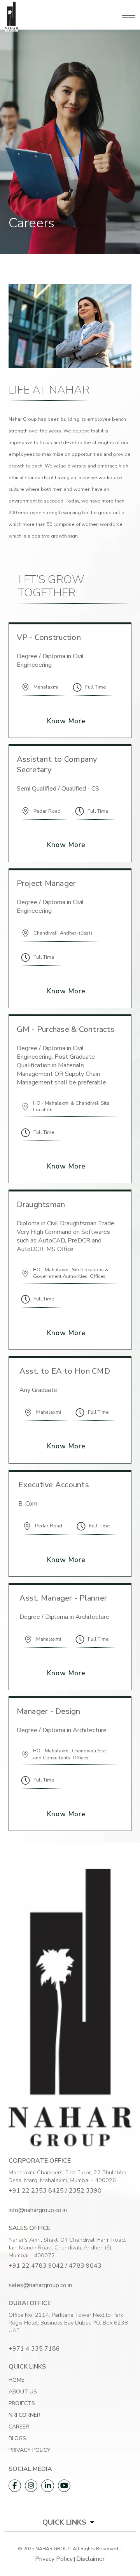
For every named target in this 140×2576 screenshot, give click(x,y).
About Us (23, 2392)
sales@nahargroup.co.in (40, 2285)
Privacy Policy (30, 2450)
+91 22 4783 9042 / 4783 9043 (55, 2266)
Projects (22, 2403)
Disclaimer (90, 2559)
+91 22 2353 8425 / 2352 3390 (55, 2191)
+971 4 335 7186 (34, 2349)
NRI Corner (24, 2415)
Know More (66, 721)
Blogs (17, 2438)
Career (19, 2427)
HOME (17, 2380)
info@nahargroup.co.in (38, 2210)
